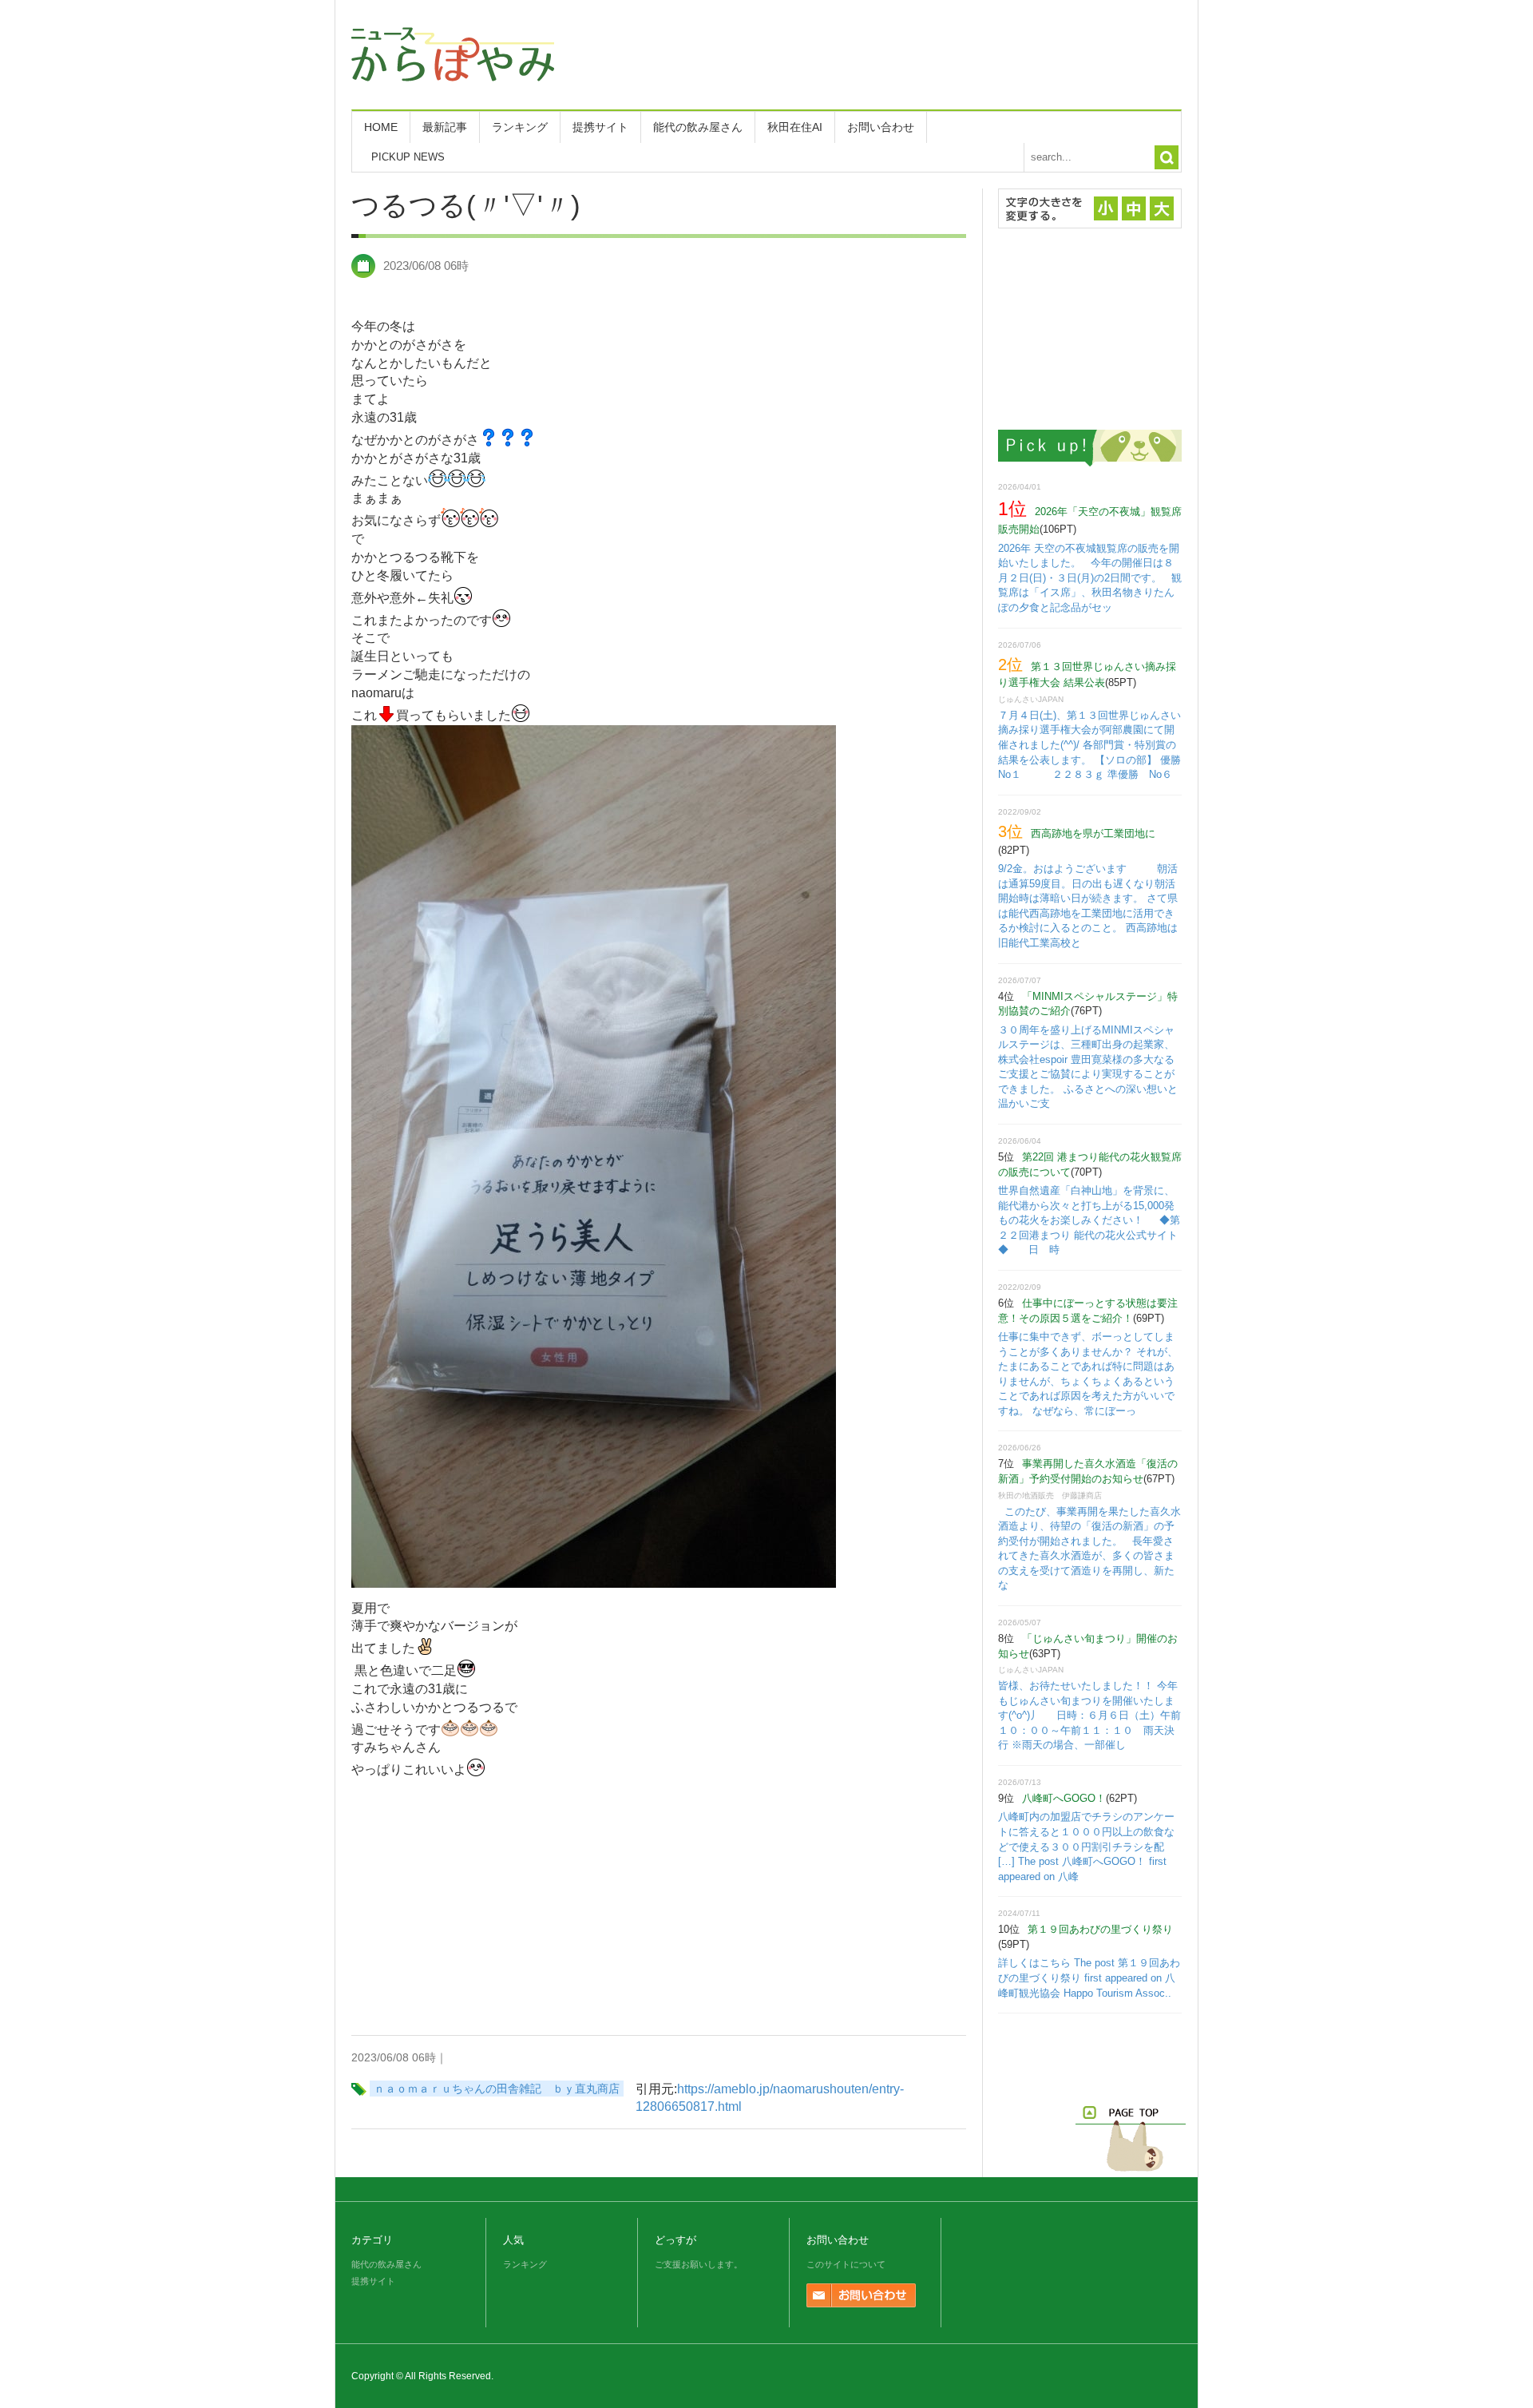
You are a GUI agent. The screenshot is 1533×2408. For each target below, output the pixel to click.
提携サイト (600, 127)
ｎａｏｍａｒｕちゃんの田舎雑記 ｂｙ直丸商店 (497, 2089)
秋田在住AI (795, 127)
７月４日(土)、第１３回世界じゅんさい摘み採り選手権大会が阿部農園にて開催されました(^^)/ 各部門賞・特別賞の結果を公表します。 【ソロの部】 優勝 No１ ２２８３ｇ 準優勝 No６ (1101, 745)
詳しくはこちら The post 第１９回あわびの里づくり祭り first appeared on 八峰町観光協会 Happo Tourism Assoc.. (1089, 1978)
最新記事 (445, 127)
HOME (381, 127)
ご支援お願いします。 (699, 2264)
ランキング (520, 127)
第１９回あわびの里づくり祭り (1100, 1929)
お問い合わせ (881, 127)
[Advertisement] (891, 52)
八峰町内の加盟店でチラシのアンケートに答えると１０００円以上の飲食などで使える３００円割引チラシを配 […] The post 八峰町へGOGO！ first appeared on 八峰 (1086, 1846)
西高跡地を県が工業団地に (1093, 833)
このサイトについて (846, 2264)
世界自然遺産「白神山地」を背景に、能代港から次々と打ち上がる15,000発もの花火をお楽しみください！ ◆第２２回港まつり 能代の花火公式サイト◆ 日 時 (1089, 1220)
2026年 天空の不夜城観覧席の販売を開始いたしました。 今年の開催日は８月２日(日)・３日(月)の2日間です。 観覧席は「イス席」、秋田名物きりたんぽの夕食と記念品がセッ (1090, 578)
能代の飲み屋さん (698, 127)
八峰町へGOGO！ (1064, 1798)
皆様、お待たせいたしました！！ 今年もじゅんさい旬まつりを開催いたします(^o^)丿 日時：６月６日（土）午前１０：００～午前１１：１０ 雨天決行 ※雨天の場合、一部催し (1089, 1715)
